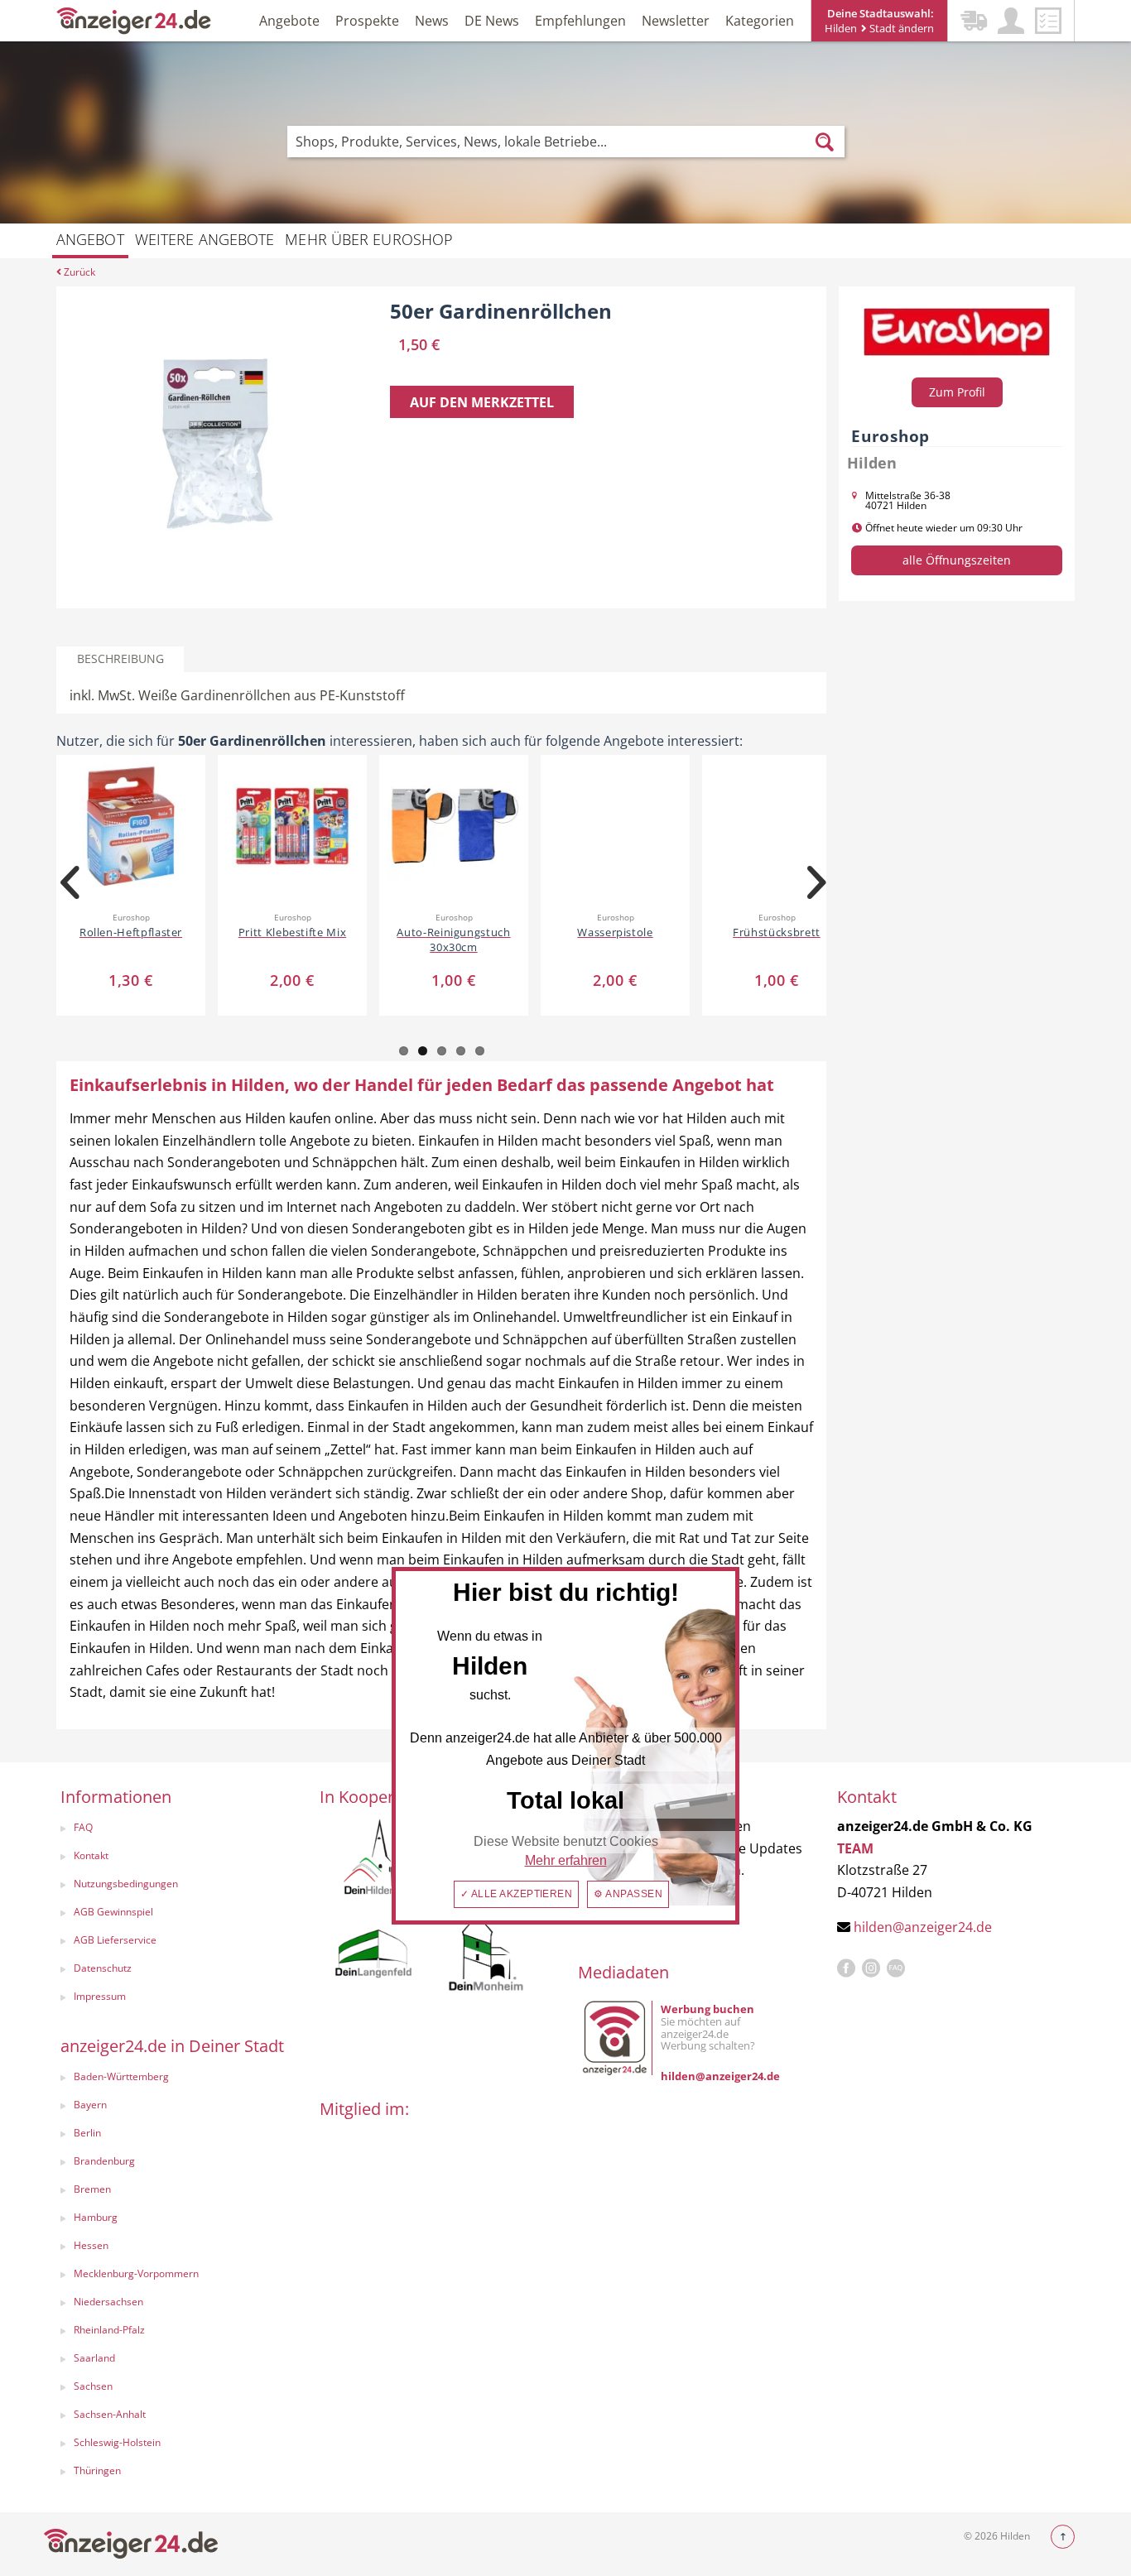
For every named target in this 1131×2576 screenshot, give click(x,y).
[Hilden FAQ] (896, 1968)
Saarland (94, 2358)
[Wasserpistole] (615, 825)
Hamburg (96, 2217)
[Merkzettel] (1048, 21)
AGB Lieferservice (115, 1940)
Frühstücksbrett (777, 932)
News (432, 21)
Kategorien (760, 21)
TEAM (855, 1848)
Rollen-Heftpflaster (131, 932)
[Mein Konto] (1011, 21)
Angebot (90, 239)
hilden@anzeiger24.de (923, 1927)
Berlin (87, 2133)
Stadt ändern (900, 28)
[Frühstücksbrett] (777, 825)
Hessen (91, 2245)
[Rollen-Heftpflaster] (131, 825)
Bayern (90, 2105)
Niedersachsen (108, 2302)
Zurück (78, 272)
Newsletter (676, 21)
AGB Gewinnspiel (113, 1912)
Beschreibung (120, 658)
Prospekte (367, 21)
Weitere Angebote (205, 239)
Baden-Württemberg (121, 2076)
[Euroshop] (957, 332)
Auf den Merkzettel (482, 402)
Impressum (100, 1996)
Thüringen (97, 2470)
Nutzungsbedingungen (126, 1884)
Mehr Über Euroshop (369, 239)
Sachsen (93, 2386)
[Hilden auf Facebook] (846, 1968)
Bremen (92, 2189)
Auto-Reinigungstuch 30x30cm (453, 940)
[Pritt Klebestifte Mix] (292, 825)
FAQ (83, 1827)
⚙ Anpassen (628, 1894)
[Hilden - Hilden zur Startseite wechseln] (134, 19)
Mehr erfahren (566, 1860)
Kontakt (91, 1855)
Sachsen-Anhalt (110, 2414)
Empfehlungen (580, 21)
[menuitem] (173, 1829)
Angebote (289, 21)
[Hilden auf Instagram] (871, 1968)
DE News (492, 21)
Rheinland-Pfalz (109, 2330)
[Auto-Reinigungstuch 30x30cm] (454, 825)
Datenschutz (103, 1968)
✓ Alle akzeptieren (517, 1894)
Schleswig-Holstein (117, 2442)
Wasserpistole (615, 932)
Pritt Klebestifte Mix (292, 932)
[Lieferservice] (974, 21)
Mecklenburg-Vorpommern (136, 2273)
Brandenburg (104, 2161)
